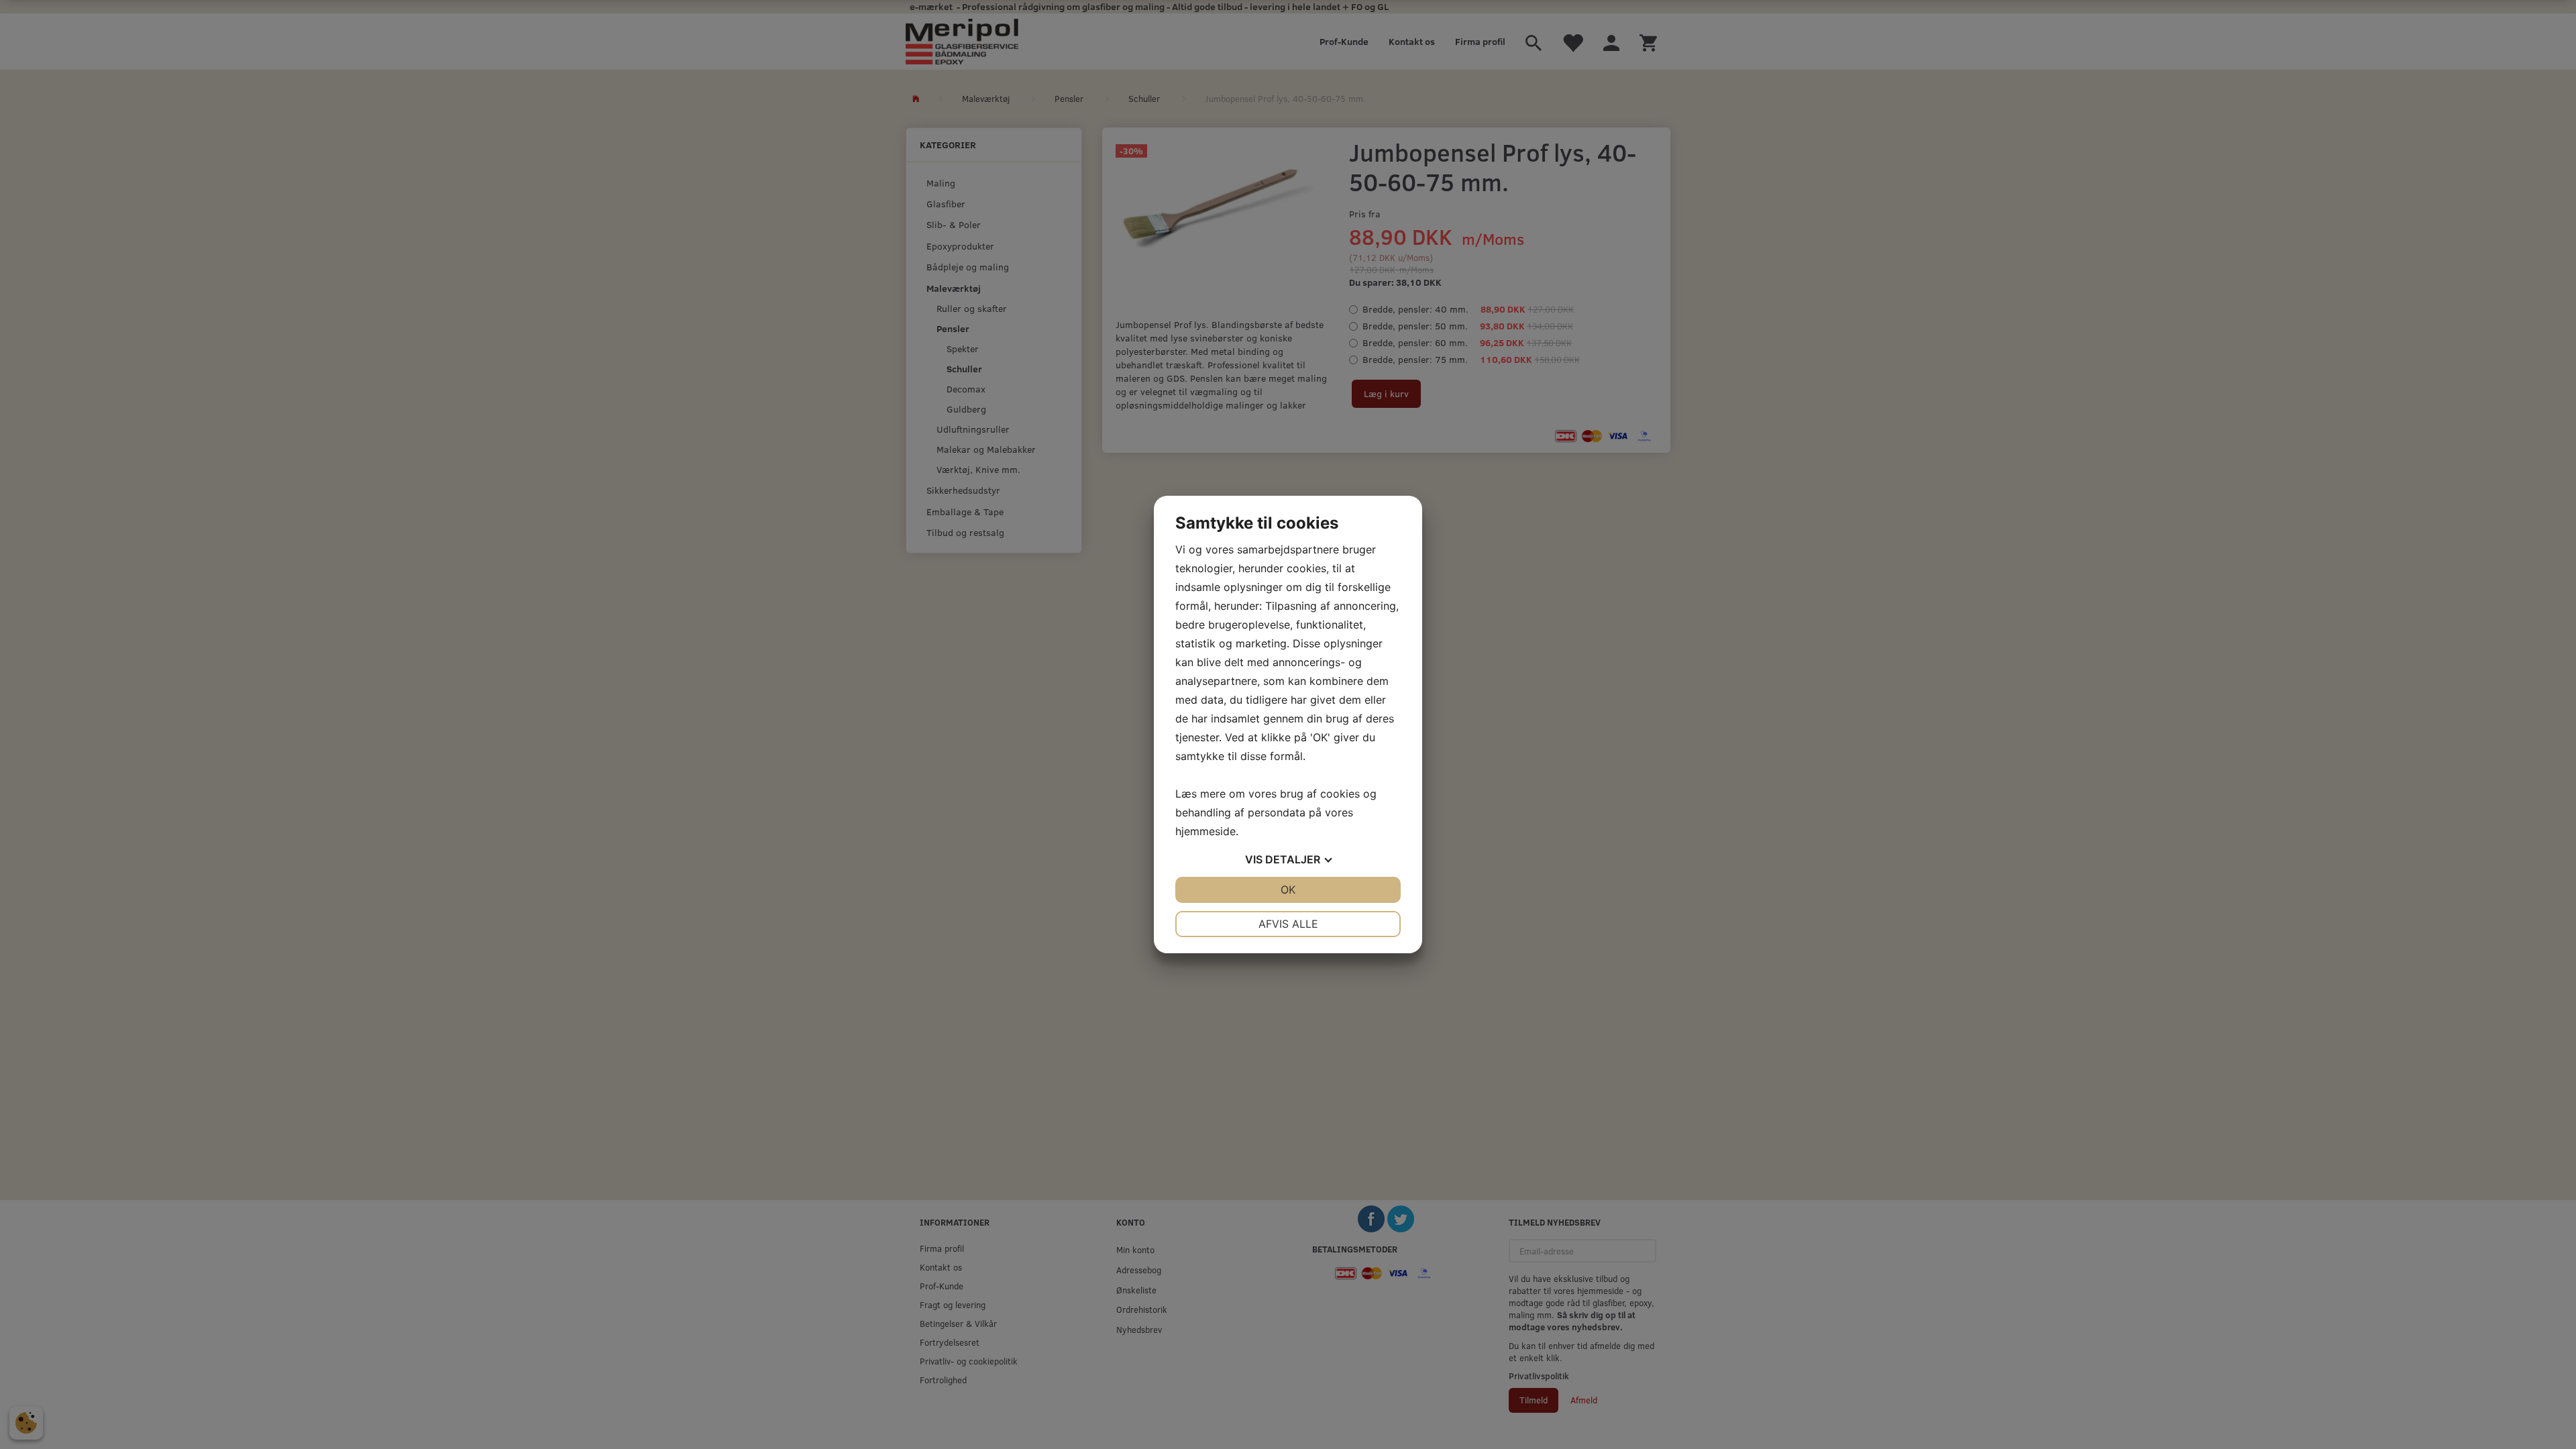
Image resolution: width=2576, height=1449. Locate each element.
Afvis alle (1288, 924)
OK (1288, 890)
